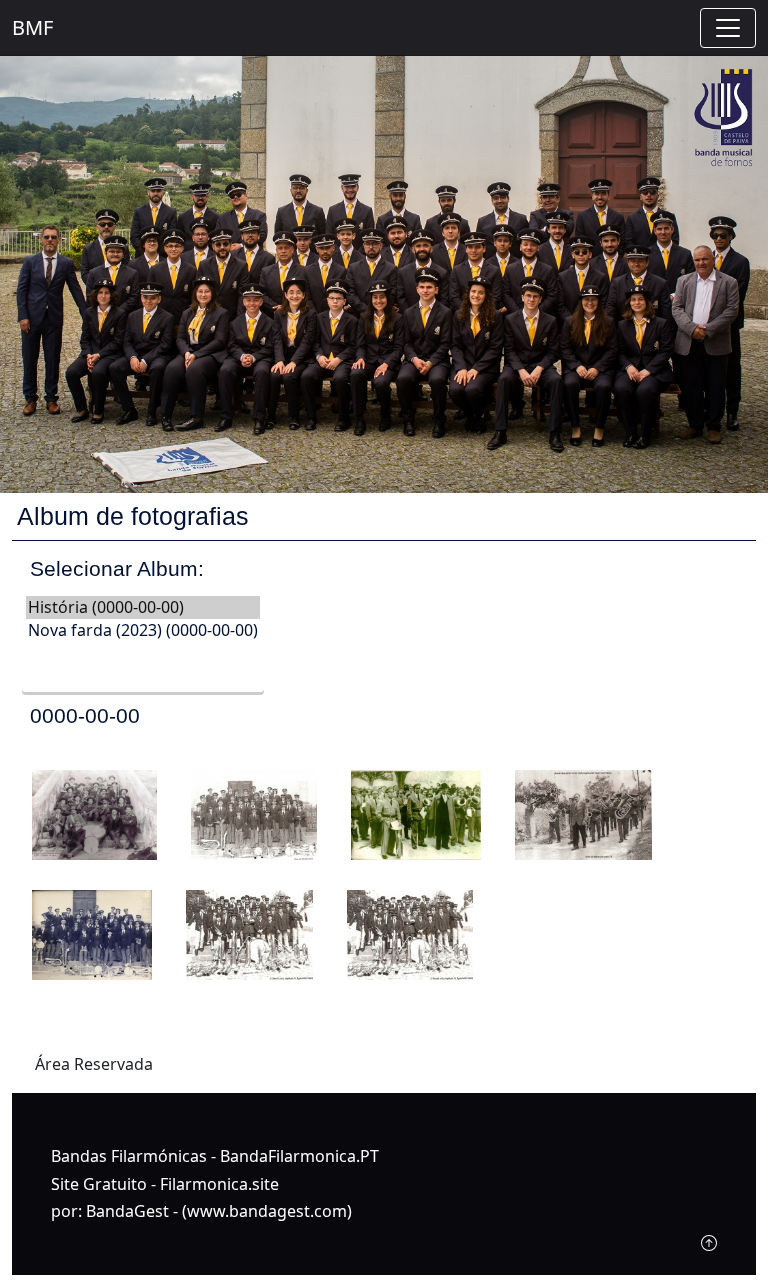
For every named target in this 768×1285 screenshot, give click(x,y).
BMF (32, 27)
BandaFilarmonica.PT (299, 1156)
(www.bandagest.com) (267, 1211)
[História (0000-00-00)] (143, 607)
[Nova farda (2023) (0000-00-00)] (143, 630)
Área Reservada (94, 1064)
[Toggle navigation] (728, 28)
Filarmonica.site (219, 1184)
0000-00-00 (85, 715)
